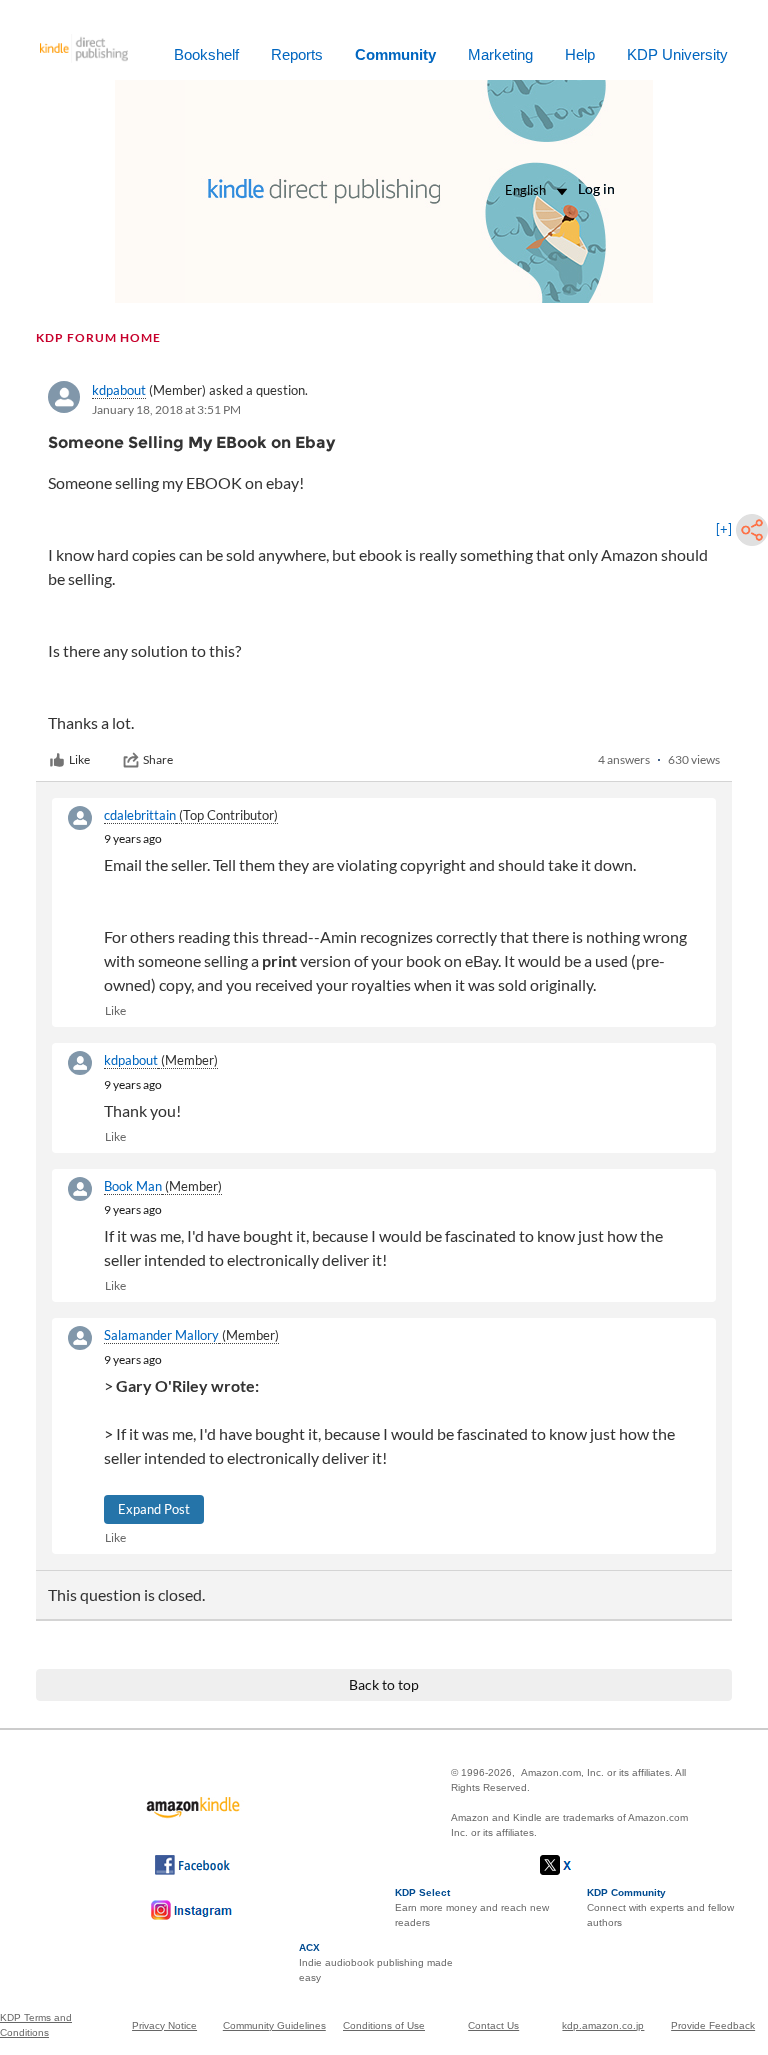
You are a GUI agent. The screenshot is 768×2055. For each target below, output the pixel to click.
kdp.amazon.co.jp (603, 2025)
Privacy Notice (164, 2025)
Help (580, 54)
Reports (297, 54)
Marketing (500, 54)
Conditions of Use (384, 2025)
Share (158, 759)
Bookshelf (206, 54)
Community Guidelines (274, 2025)
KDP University (677, 54)
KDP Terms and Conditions (36, 2025)
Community (395, 54)
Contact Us (493, 2025)
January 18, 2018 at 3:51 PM (166, 409)
